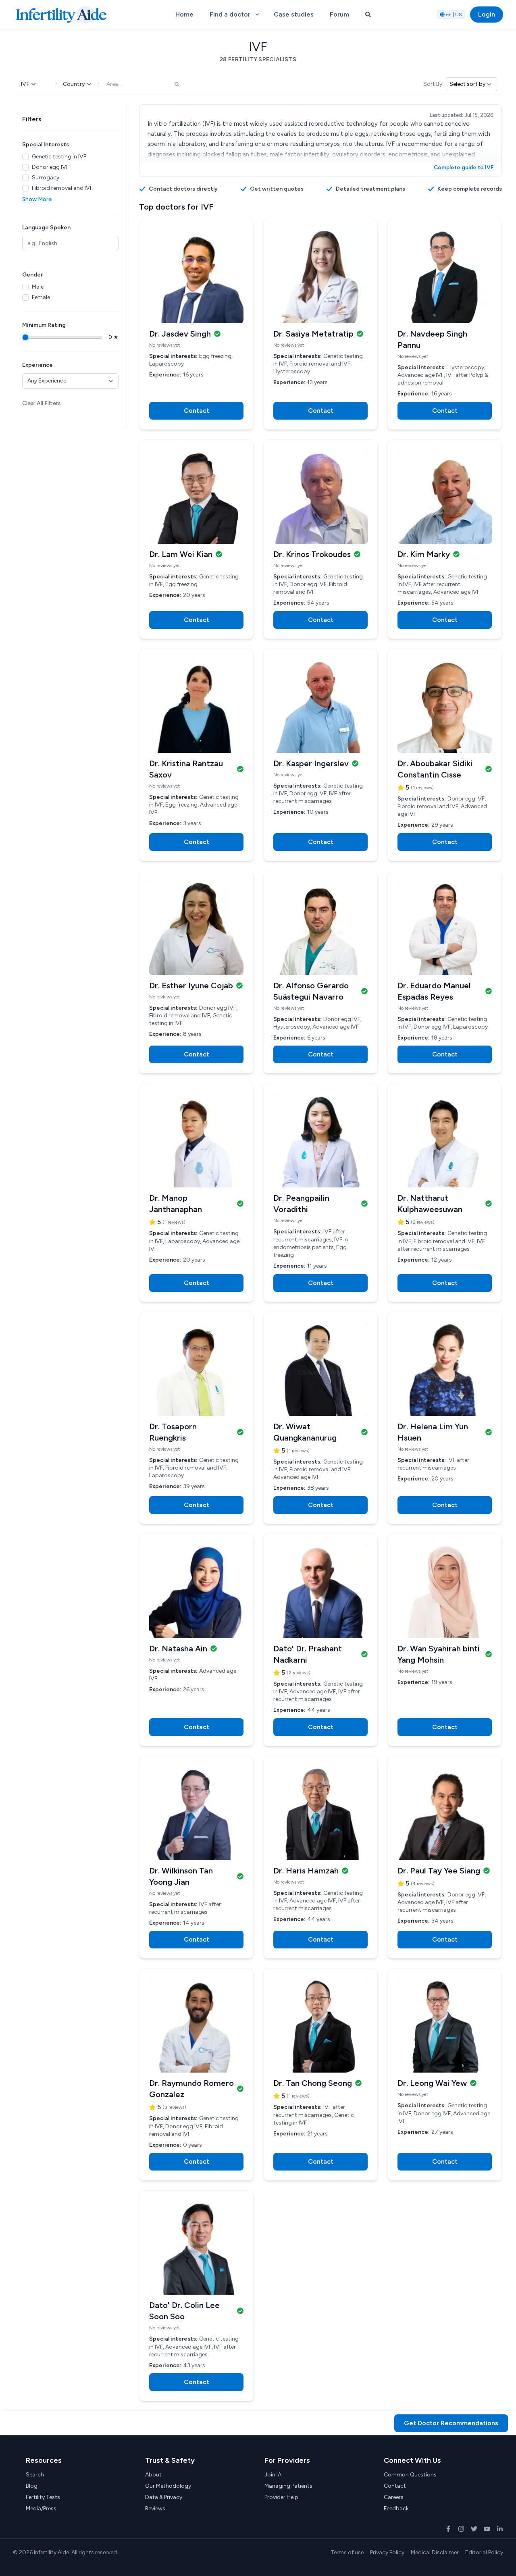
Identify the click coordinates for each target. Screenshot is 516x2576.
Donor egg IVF (50, 167)
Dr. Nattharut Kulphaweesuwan (430, 1204)
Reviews (155, 2508)
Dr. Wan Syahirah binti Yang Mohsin (439, 1654)
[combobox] (143, 84)
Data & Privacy (164, 2497)
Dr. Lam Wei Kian (181, 554)
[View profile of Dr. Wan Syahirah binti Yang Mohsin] (445, 1591)
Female (41, 297)
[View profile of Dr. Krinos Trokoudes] (320, 497)
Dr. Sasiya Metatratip (313, 334)
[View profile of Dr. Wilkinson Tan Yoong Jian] (196, 1813)
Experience (37, 365)
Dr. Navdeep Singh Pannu (432, 339)
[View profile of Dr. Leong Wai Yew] (445, 2025)
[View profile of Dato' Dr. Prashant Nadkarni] (320, 1591)
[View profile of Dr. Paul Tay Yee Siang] (445, 1813)
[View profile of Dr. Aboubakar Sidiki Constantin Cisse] (445, 706)
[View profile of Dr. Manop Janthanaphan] (196, 1140)
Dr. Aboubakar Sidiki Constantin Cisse (435, 769)
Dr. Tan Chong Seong (313, 2083)
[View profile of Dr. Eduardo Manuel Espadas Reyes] (445, 928)
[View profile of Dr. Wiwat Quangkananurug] (320, 1369)
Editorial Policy (484, 2552)
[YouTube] (487, 2529)
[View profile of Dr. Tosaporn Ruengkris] (196, 1369)
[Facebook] (448, 2529)
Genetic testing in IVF (59, 157)
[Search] (368, 15)
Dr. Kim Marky (424, 554)
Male (38, 287)
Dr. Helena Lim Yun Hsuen (433, 1432)
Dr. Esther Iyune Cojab (191, 985)
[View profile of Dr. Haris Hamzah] (320, 1813)
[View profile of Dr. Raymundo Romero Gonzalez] (196, 2025)
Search (35, 2475)
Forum (339, 14)
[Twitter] (474, 2529)
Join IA (273, 2475)
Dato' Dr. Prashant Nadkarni (308, 1654)
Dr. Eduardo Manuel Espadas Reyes (434, 991)
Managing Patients (288, 2486)
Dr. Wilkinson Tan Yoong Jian (181, 1876)
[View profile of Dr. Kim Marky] (445, 497)
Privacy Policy (387, 2552)
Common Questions (410, 2475)
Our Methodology (168, 2486)
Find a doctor (230, 14)
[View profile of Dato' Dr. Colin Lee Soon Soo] (196, 2248)
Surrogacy (46, 178)
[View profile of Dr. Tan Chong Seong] (320, 2025)
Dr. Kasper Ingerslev (311, 763)
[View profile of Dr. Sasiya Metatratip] (320, 276)
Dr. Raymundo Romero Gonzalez (191, 2089)
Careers (394, 2497)
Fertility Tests (43, 2497)
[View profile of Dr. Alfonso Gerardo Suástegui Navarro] (320, 928)
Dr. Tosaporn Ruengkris (173, 1432)
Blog (32, 2486)
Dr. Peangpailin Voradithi (301, 1204)
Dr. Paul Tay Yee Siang (439, 1871)
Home (184, 14)
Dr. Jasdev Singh (180, 334)
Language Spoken (46, 228)
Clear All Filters (42, 403)
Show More (37, 199)
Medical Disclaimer (435, 2552)
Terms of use (347, 2552)
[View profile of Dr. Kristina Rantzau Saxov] (196, 706)
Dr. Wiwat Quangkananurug (305, 1432)
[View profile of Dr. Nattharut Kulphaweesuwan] (445, 1140)
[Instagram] (461, 2529)
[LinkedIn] (500, 2529)
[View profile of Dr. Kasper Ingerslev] (320, 706)
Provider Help (281, 2497)
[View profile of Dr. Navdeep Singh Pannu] (445, 276)
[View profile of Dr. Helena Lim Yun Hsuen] (445, 1369)
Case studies (294, 14)
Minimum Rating (44, 325)
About (153, 2475)
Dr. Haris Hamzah (306, 1871)
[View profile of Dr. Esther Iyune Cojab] (196, 928)
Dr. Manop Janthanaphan (176, 1204)
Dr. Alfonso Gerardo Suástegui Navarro (311, 991)
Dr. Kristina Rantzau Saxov (186, 769)
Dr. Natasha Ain (178, 1649)
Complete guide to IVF (464, 167)
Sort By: (433, 84)
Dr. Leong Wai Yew (432, 2083)
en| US (454, 15)
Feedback (396, 2508)
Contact (395, 2486)
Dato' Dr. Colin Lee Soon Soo (184, 2311)
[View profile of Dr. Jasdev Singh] (196, 276)
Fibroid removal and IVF (62, 188)
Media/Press (41, 2508)
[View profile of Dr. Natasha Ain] (196, 1591)
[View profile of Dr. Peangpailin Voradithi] (320, 1140)
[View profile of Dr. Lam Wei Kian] (196, 497)
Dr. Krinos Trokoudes (312, 554)
